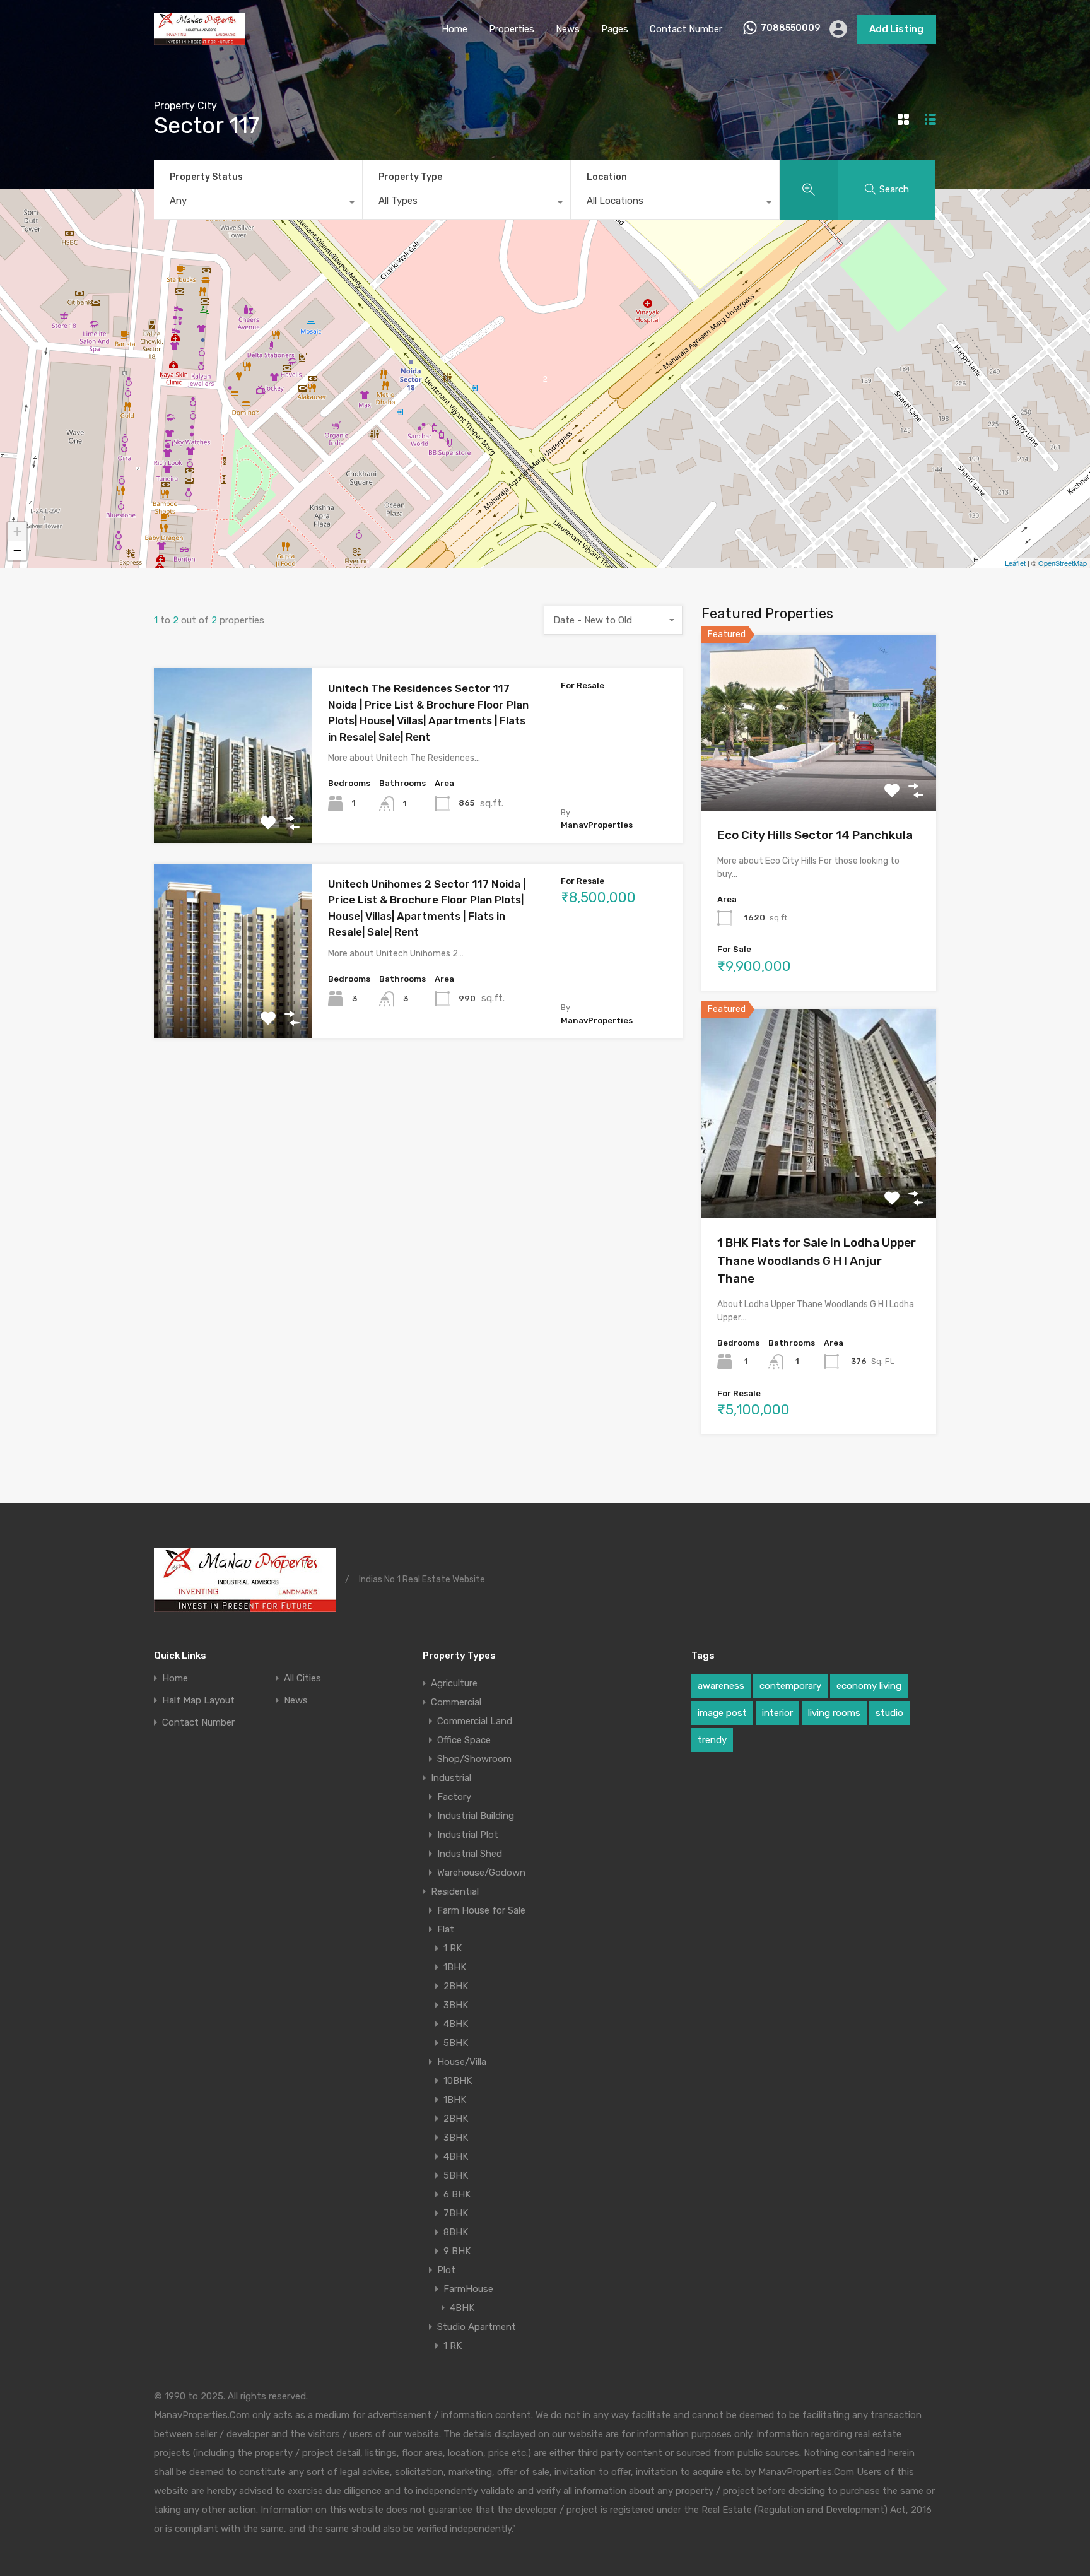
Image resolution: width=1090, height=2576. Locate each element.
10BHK (458, 2081)
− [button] (17, 550)
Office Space (464, 1740)
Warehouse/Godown (481, 1873)
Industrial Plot (468, 1835)
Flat (446, 1929)
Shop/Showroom (474, 1759)
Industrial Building (476, 1816)
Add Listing (896, 29)
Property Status (206, 177)
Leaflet (1015, 563)
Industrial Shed (470, 1854)
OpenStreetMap (1063, 563)
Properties (512, 29)
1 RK (453, 1948)
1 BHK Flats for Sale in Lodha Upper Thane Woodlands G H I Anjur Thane (817, 1261)
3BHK (456, 2005)
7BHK (456, 2213)
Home (454, 29)
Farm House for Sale (481, 1910)
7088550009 (790, 28)
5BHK (456, 2043)
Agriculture (454, 1683)
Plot (446, 2270)
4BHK (456, 2024)
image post (722, 1713)
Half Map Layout (198, 1701)
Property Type (410, 177)
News (568, 29)
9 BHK (457, 2251)
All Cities (302, 1679)
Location (607, 177)
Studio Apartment (477, 2327)
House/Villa (462, 2062)
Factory (454, 1797)
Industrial (451, 1778)
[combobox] (258, 204)
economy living (869, 1686)
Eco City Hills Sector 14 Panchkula (815, 835)
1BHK (455, 1967)
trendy (712, 1740)
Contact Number (686, 29)
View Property (233, 808)
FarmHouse (468, 2289)
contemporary (790, 1686)
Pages (615, 29)
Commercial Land (475, 1721)
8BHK (456, 2232)
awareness (721, 1686)
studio (889, 1713)
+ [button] (17, 532)
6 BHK (457, 2194)
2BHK (456, 1986)
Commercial (456, 1702)
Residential (455, 1891)
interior (777, 1713)
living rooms (834, 1713)
